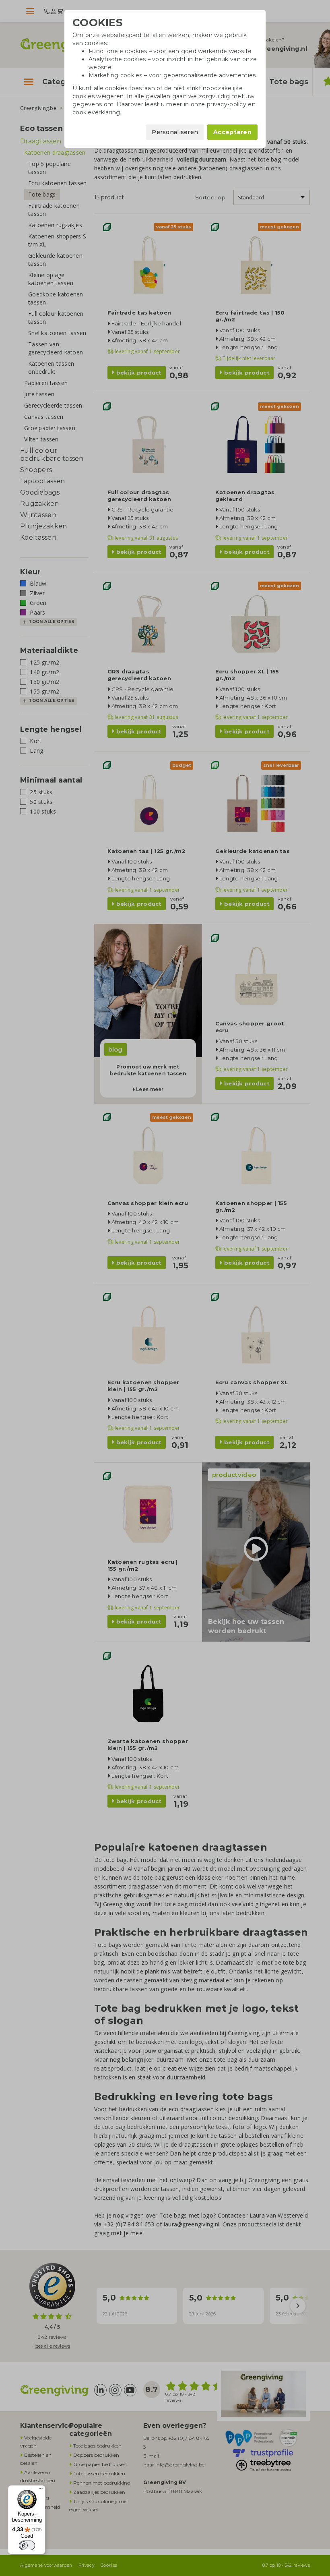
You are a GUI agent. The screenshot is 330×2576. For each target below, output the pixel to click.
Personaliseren (175, 132)
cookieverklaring (96, 112)
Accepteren (232, 132)
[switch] (27, 2545)
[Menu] (41, 2490)
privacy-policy (227, 104)
